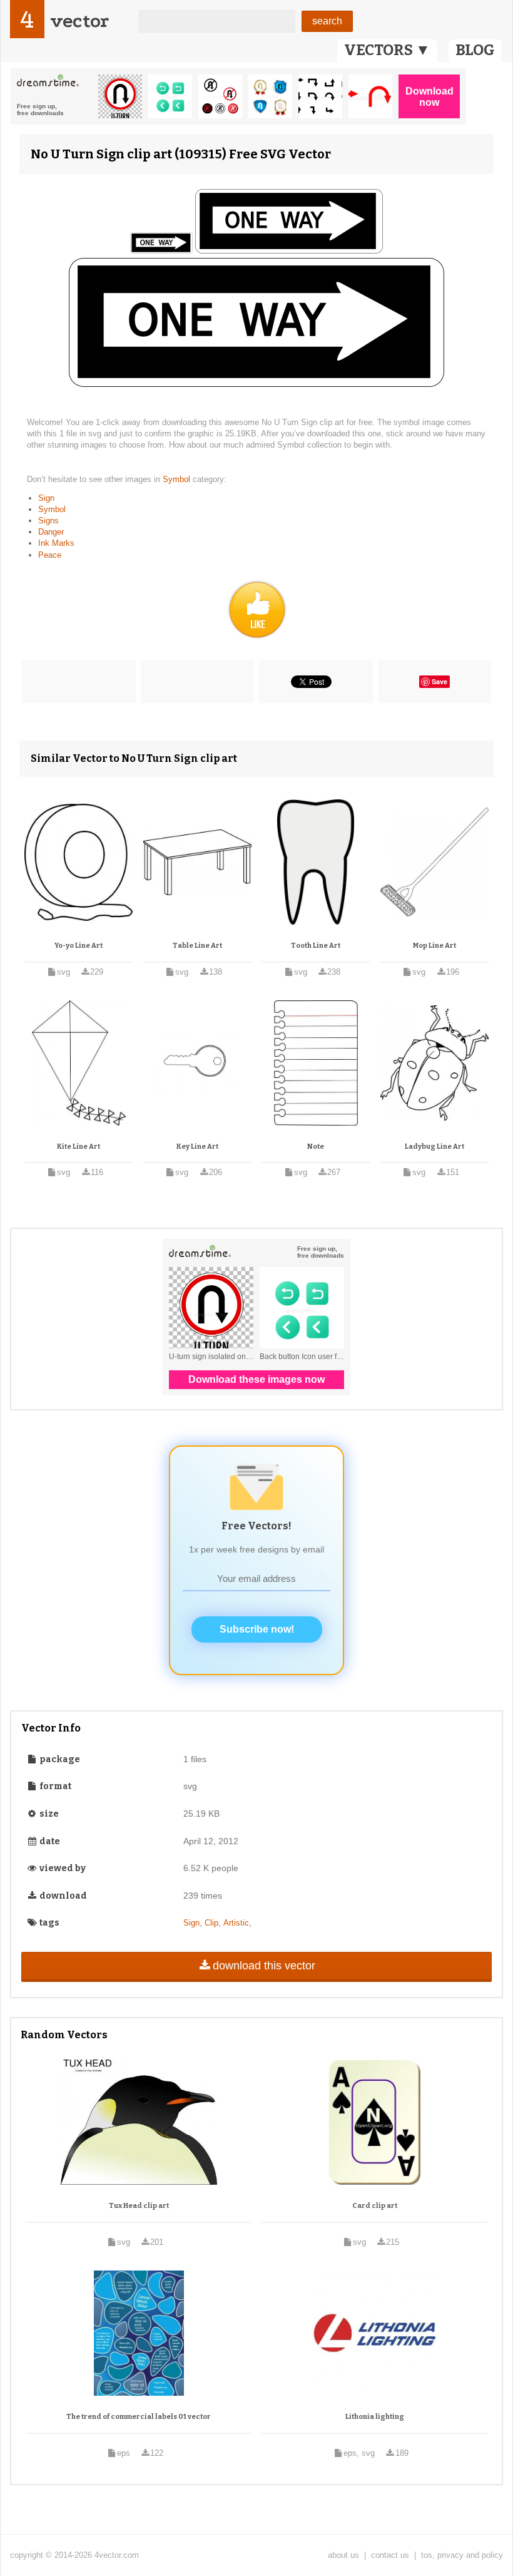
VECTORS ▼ (387, 50)
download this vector (264, 1966)
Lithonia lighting (375, 2417)
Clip (211, 1923)
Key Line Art (197, 1147)
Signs (48, 521)
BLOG (475, 50)
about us (343, 2555)
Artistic (236, 1923)
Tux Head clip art (139, 2206)
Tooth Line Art (316, 946)
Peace (50, 555)
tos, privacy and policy (462, 2555)
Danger (51, 532)
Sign (46, 498)
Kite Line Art (79, 1147)
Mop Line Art (434, 946)
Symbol (178, 479)
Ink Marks (56, 543)
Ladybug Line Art (434, 1147)
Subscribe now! (257, 1629)
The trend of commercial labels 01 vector (139, 2417)
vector (79, 21)
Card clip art (375, 2206)
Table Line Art (197, 946)
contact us (390, 2555)
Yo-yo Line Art (79, 946)
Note (316, 1147)
